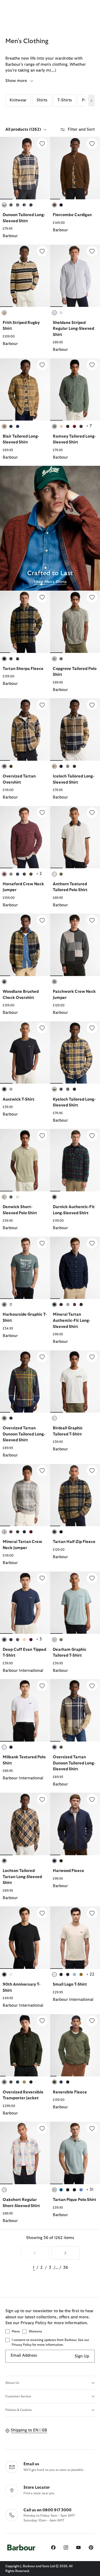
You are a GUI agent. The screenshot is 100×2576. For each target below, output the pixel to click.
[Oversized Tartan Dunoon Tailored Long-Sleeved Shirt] (42, 1357)
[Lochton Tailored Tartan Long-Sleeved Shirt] (42, 1799)
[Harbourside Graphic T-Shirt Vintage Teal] (25, 1268)
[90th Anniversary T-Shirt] (42, 1913)
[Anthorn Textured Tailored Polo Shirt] (92, 813)
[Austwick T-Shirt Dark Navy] (25, 1052)
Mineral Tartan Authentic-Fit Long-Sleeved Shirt (71, 1320)
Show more (17, 81)
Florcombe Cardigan (72, 215)
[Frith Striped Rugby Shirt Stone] (25, 276)
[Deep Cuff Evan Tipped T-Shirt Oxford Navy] (25, 1603)
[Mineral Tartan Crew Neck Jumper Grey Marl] (25, 1495)
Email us (31, 2464)
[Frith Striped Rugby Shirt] (42, 251)
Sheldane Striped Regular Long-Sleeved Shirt (73, 329)
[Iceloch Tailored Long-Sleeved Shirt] (92, 705)
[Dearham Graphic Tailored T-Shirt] (92, 1578)
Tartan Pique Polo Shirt (75, 2200)
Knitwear (18, 100)
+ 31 (90, 2190)
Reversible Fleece (70, 2092)
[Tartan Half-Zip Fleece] (92, 1471)
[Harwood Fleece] (92, 1799)
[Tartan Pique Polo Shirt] (92, 2128)
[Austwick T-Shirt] (42, 1028)
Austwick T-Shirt (19, 1099)
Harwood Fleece (69, 1871)
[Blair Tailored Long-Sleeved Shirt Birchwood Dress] (25, 389)
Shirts (42, 100)
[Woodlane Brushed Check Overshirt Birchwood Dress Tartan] (25, 945)
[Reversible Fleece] (92, 2021)
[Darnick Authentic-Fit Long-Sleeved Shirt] (92, 1135)
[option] (25, 191)
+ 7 (89, 426)
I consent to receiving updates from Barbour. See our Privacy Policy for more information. (50, 2342)
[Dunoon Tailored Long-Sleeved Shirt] (42, 143)
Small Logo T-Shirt (70, 1984)
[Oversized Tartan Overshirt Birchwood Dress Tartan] (25, 729)
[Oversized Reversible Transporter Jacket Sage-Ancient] (25, 2045)
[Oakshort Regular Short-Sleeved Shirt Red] (25, 2153)
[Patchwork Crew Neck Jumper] (92, 920)
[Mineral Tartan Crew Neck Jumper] (42, 1471)
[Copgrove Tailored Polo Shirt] (92, 597)
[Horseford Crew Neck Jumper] (42, 813)
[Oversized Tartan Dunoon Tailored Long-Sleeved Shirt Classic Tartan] (25, 1381)
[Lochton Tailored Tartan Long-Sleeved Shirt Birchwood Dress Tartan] (25, 1824)
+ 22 (90, 1974)
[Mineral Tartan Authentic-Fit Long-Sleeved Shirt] (92, 1243)
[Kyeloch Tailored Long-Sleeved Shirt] (92, 1028)
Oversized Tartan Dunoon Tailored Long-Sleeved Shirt (24, 1434)
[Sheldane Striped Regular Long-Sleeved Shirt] (92, 251)
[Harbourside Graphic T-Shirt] (42, 1243)
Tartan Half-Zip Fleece (74, 1542)
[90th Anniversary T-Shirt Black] (25, 1937)
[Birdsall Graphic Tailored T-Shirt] (92, 1357)
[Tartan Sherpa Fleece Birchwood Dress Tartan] (25, 622)
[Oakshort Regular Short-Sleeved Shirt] (42, 2128)
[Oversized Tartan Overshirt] (42, 705)
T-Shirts (65, 100)
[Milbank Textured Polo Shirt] (42, 1686)
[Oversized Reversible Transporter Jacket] (42, 2021)
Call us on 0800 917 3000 (47, 2510)
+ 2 (39, 874)
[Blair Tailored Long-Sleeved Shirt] (42, 365)
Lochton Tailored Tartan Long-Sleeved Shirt (22, 1877)
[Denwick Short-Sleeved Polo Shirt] (42, 1135)
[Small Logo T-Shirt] (92, 1913)
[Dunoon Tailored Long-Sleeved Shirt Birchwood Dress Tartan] (25, 168)
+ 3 (39, 1639)
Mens (16, 2331)
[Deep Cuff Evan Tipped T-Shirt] (42, 1578)
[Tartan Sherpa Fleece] (42, 597)
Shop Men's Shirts (50, 582)
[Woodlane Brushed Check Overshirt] (42, 920)
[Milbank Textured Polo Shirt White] (25, 1710)
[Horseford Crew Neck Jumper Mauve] (25, 837)
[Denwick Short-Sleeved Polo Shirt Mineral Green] (25, 1160)
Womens (35, 2331)
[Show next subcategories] (91, 101)
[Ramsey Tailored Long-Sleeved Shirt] (92, 365)
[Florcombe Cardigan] (92, 143)
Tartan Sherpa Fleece (23, 669)
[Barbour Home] (21, 2547)
